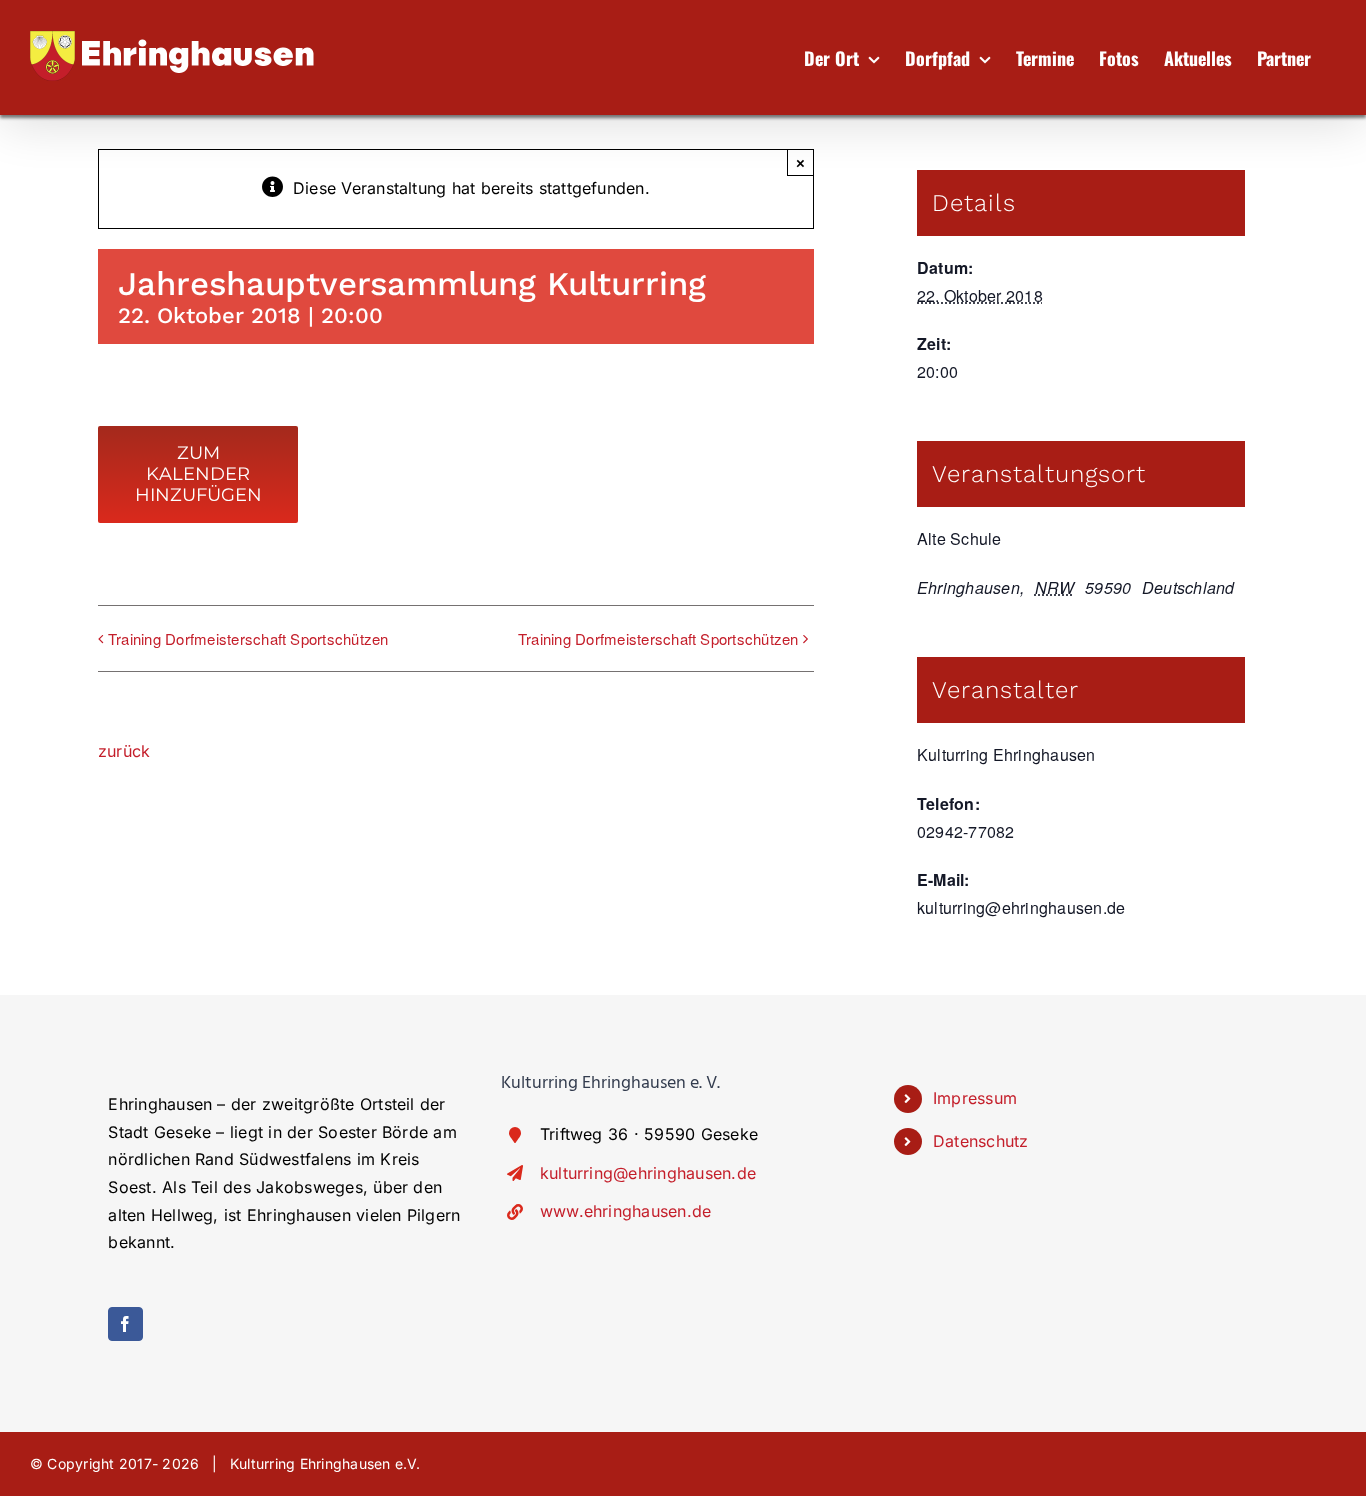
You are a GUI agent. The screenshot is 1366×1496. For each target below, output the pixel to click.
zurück (124, 751)
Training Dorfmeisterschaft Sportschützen (248, 638)
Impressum (975, 1098)
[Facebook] (125, 1324)
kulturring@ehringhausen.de (648, 1173)
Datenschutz (981, 1141)
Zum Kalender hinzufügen (198, 474)
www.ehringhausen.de (626, 1211)
